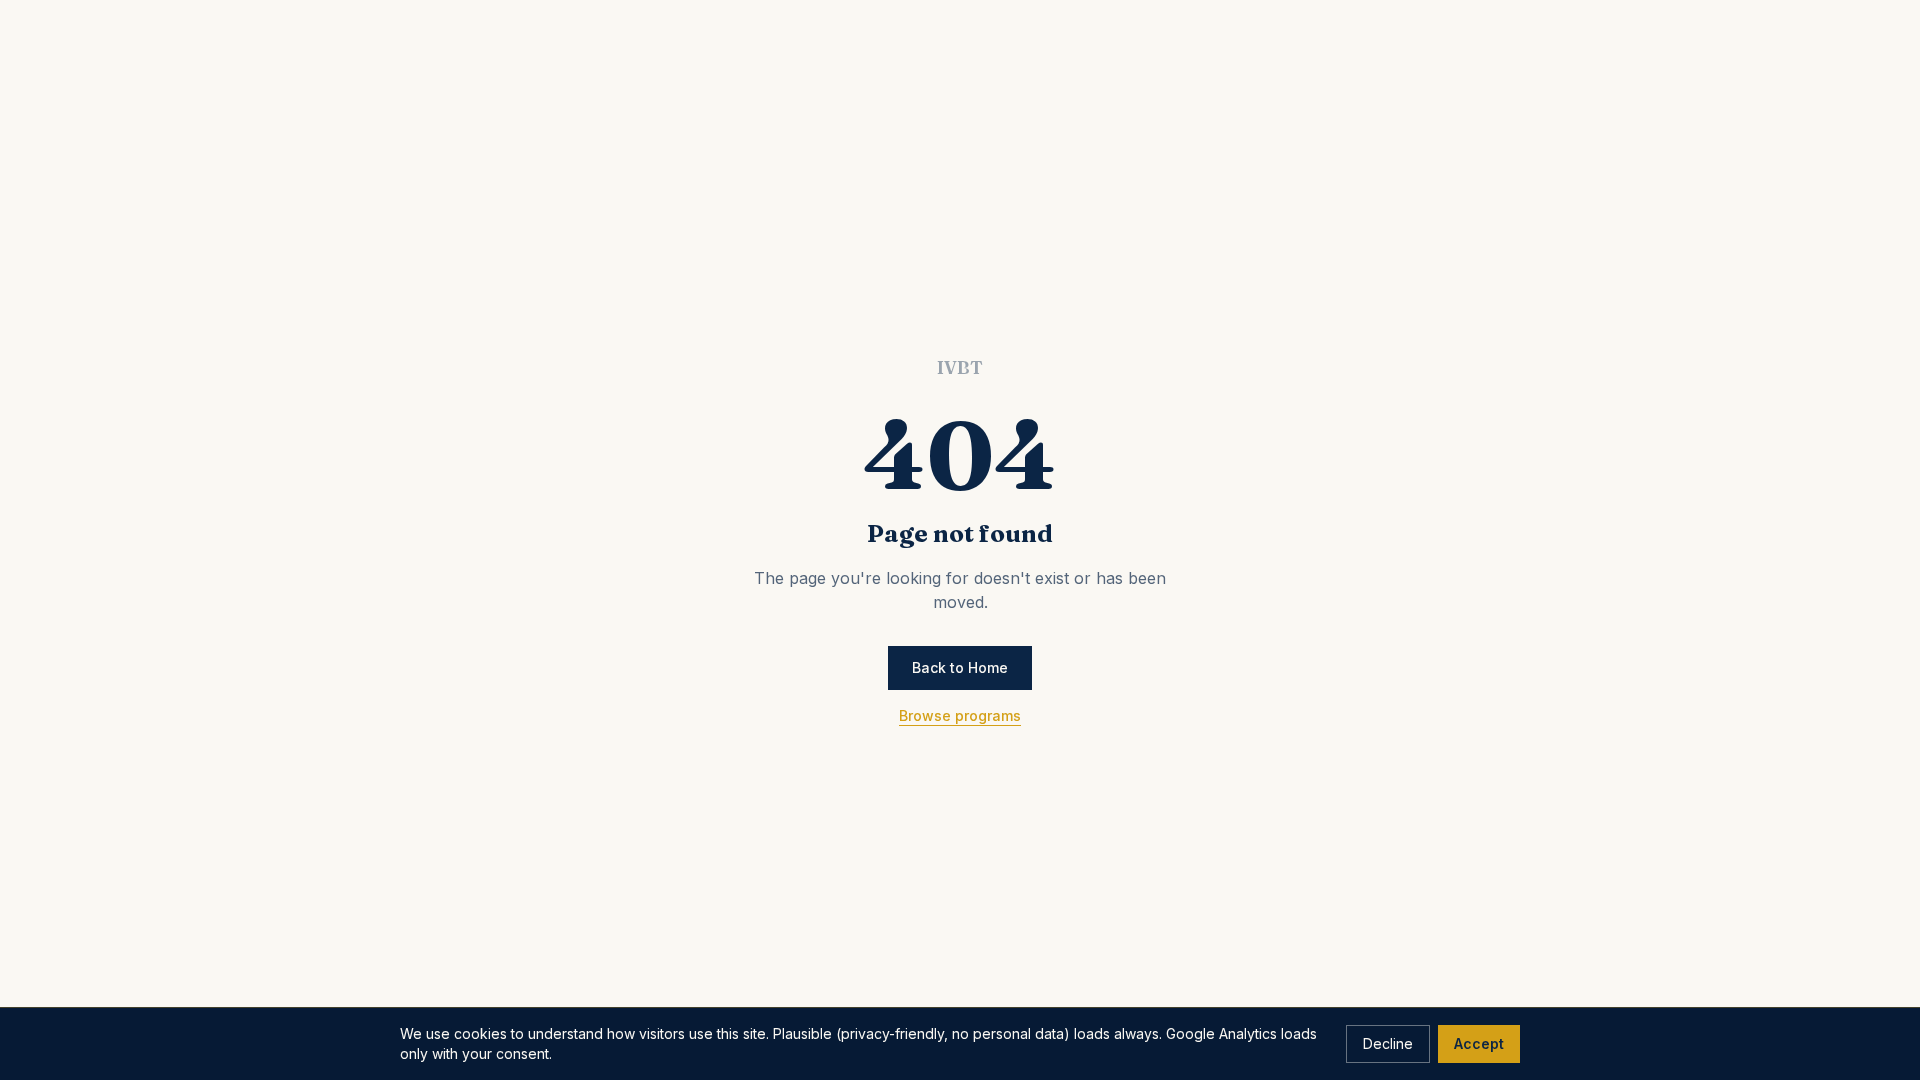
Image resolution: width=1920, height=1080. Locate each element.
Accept (1479, 1043)
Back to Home (960, 667)
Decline (1388, 1043)
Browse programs (960, 715)
